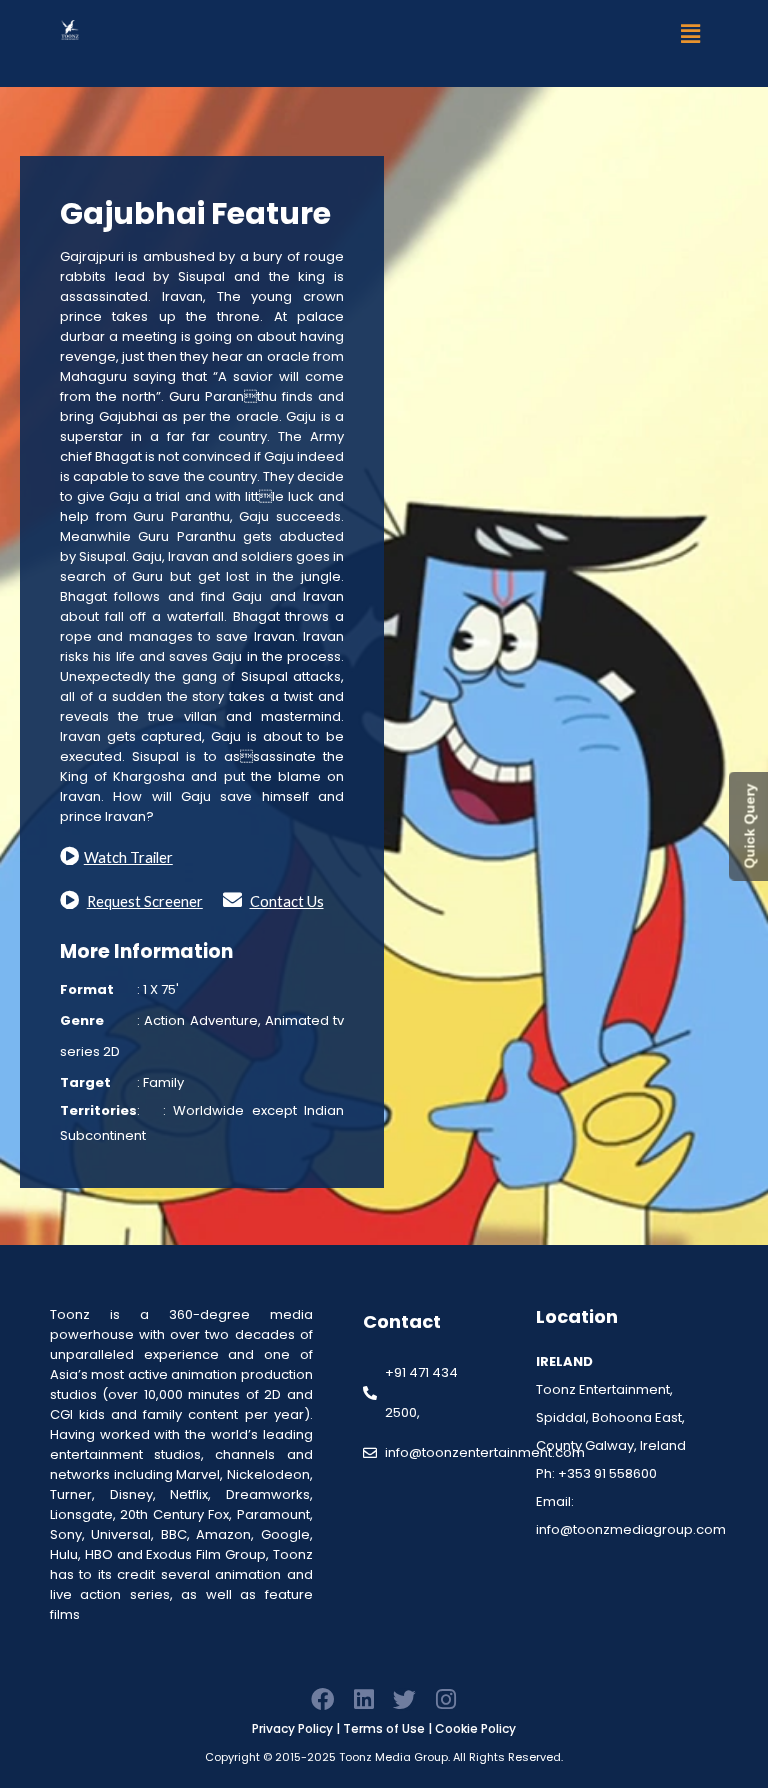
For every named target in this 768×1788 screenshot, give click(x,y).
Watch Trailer (128, 857)
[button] (691, 33)
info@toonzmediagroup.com (631, 1529)
